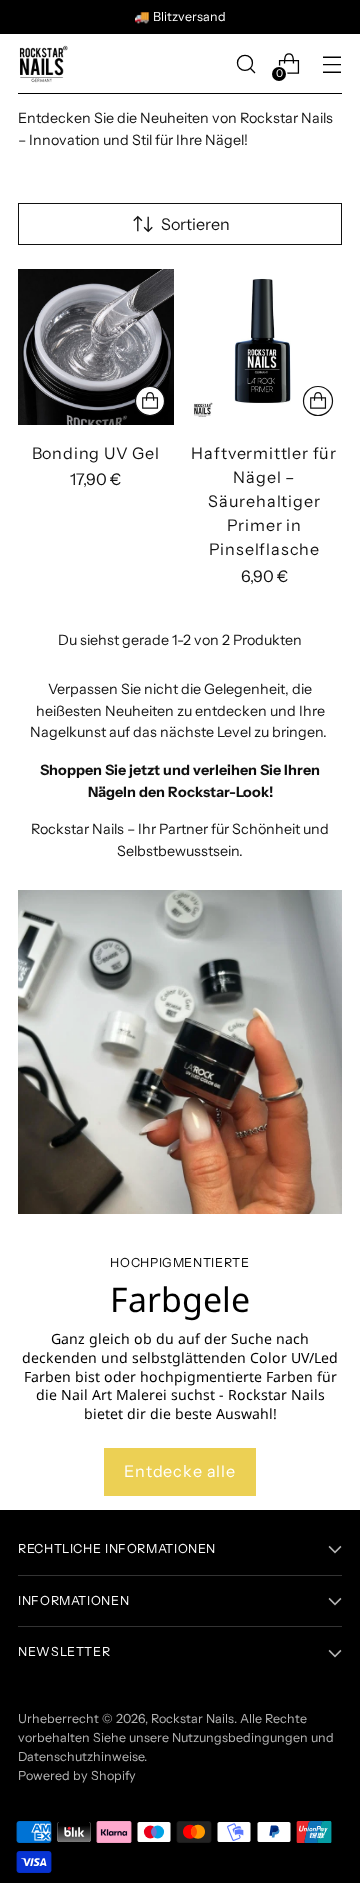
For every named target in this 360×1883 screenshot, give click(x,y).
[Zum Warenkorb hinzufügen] (150, 401)
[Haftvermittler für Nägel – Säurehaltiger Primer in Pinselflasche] (265, 347)
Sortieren (195, 224)
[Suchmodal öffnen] (245, 64)
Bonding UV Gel (96, 453)
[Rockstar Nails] (43, 64)
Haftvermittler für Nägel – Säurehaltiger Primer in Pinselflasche (264, 501)
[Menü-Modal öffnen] (331, 64)
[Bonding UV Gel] (96, 347)
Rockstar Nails (192, 1718)
